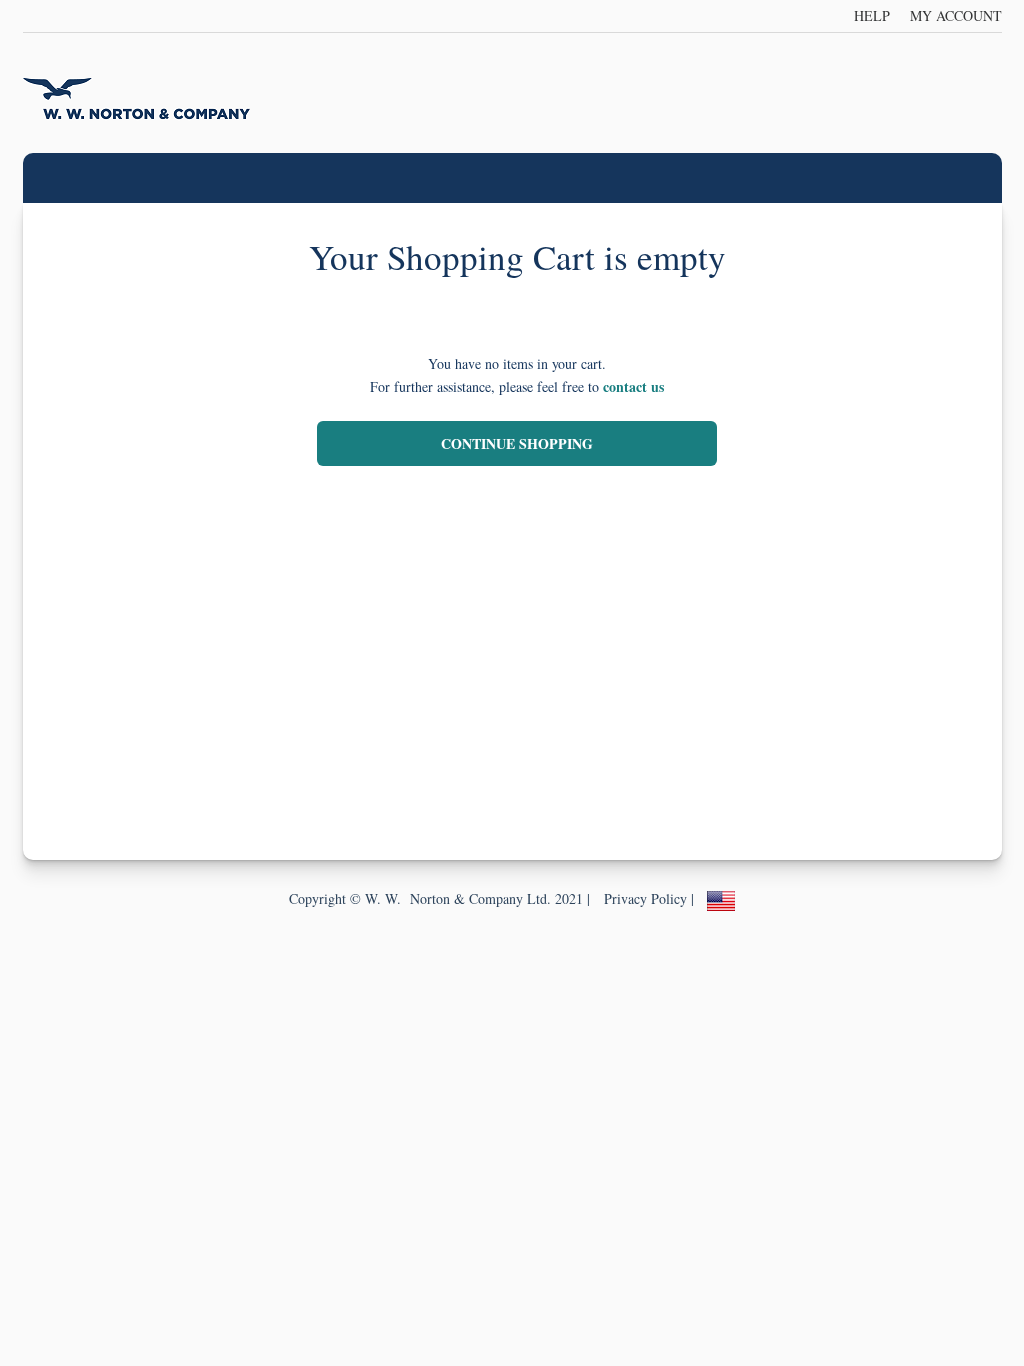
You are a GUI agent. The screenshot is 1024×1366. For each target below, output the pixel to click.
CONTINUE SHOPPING (517, 443)
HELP (872, 15)
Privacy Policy (645, 898)
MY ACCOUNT (956, 15)
